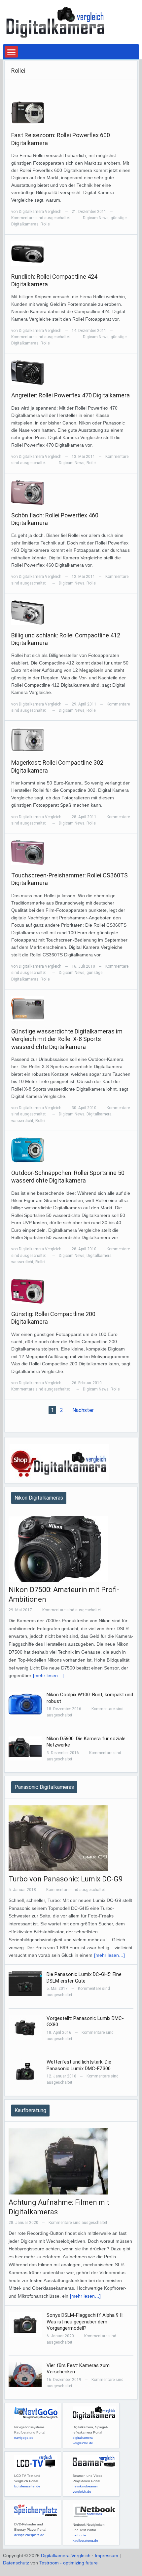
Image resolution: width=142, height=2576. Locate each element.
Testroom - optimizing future (69, 2563)
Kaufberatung (30, 2110)
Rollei (46, 224)
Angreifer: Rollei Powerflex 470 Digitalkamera (71, 395)
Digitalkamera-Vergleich (66, 2556)
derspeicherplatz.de (29, 2535)
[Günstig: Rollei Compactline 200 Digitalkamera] (28, 1291)
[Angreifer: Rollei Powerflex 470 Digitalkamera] (28, 372)
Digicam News (96, 218)
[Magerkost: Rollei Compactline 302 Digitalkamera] (28, 739)
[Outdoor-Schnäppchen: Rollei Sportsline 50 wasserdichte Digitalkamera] (28, 1149)
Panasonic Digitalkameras (44, 1787)
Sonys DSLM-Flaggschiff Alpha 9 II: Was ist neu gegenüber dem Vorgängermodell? (85, 2322)
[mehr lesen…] (48, 1675)
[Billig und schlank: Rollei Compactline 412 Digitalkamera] (28, 612)
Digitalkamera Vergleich (40, 212)
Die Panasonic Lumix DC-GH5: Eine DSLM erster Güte (84, 1978)
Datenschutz (16, 2563)
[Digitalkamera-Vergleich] (56, 22)
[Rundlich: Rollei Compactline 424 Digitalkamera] (28, 253)
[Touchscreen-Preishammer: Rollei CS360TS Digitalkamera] (28, 852)
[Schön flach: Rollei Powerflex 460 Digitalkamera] (28, 492)
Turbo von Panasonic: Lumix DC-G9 (66, 1879)
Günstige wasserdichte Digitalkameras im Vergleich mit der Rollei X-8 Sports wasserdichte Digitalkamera (67, 1039)
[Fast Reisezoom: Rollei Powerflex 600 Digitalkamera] (28, 112)
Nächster (83, 1410)
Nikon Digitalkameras (39, 1498)
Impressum (106, 2556)
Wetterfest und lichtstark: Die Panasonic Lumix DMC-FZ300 (79, 2065)
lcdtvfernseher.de (27, 2486)
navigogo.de (24, 2438)
